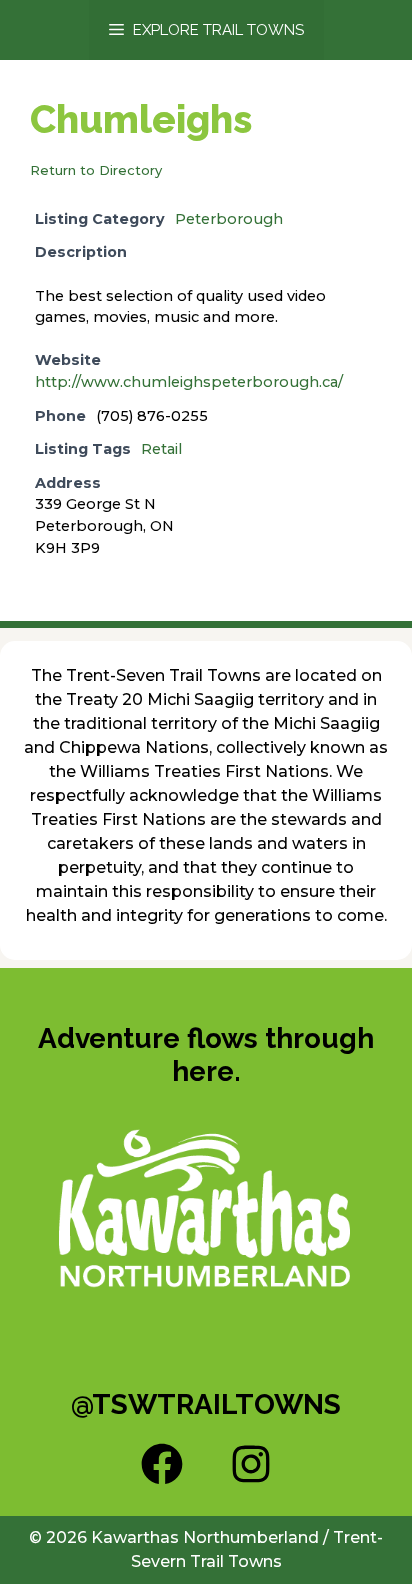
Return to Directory (96, 170)
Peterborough (229, 219)
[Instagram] (251, 1464)
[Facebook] (162, 1464)
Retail (161, 449)
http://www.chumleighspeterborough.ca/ (189, 382)
